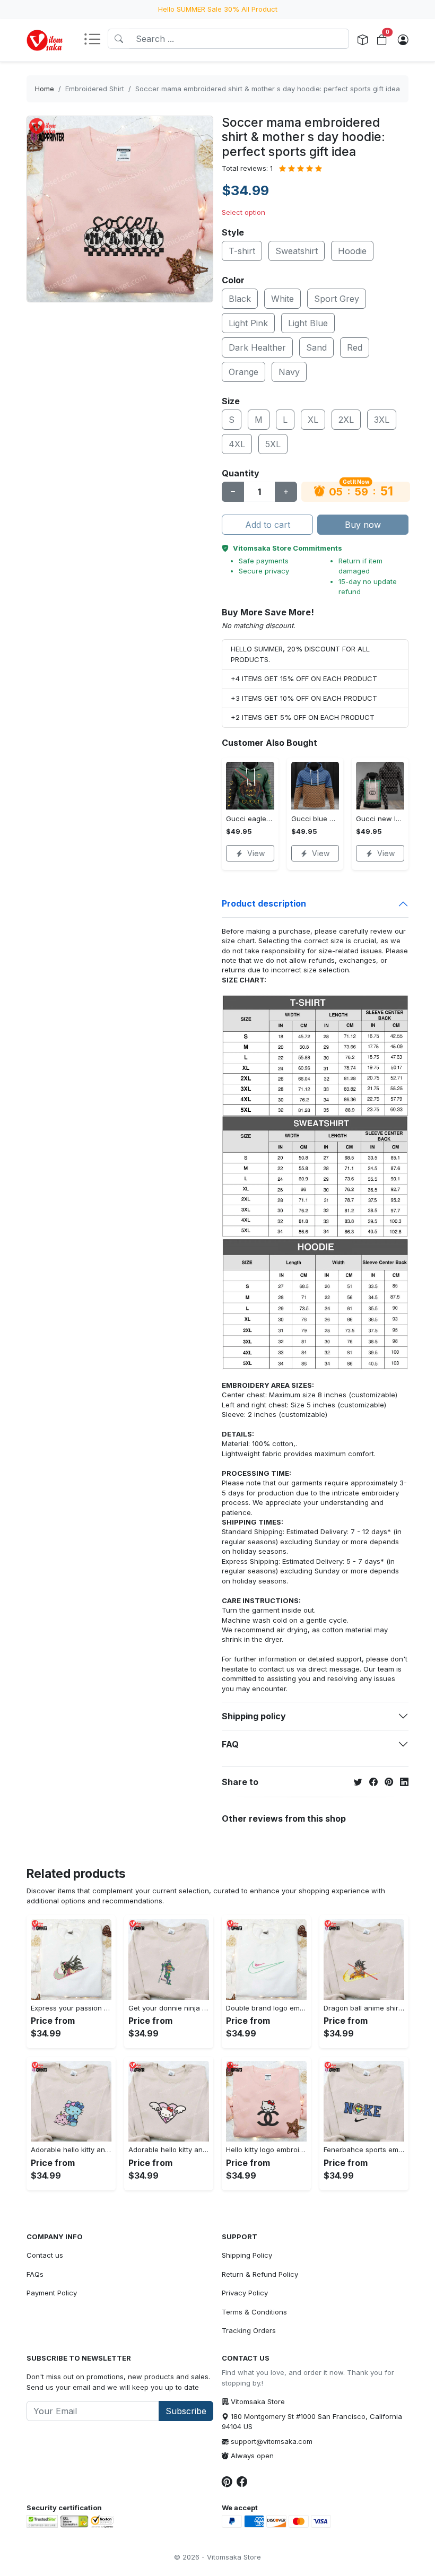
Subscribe (186, 2411)
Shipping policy (254, 1716)
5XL (273, 444)
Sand (316, 347)
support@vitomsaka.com (272, 2441)
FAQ (230, 1744)
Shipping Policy (247, 2255)
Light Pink (248, 323)
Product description (264, 903)
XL (313, 420)
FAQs (35, 2274)
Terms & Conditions (254, 2312)
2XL (346, 420)
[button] (95, 40)
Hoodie (352, 251)
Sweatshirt (297, 251)
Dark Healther (257, 347)
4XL (237, 444)
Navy (289, 372)
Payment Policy (52, 2293)
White (282, 299)
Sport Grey (337, 299)
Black (240, 299)
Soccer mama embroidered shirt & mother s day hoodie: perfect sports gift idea (268, 89)
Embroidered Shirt (95, 89)
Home (45, 89)
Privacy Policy (245, 2293)
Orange (243, 372)
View (256, 853)
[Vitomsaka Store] (46, 40)
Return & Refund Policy (260, 2274)
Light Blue (308, 323)
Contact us (45, 2255)
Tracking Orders (249, 2330)
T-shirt (242, 251)
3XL (382, 420)
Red (355, 347)
